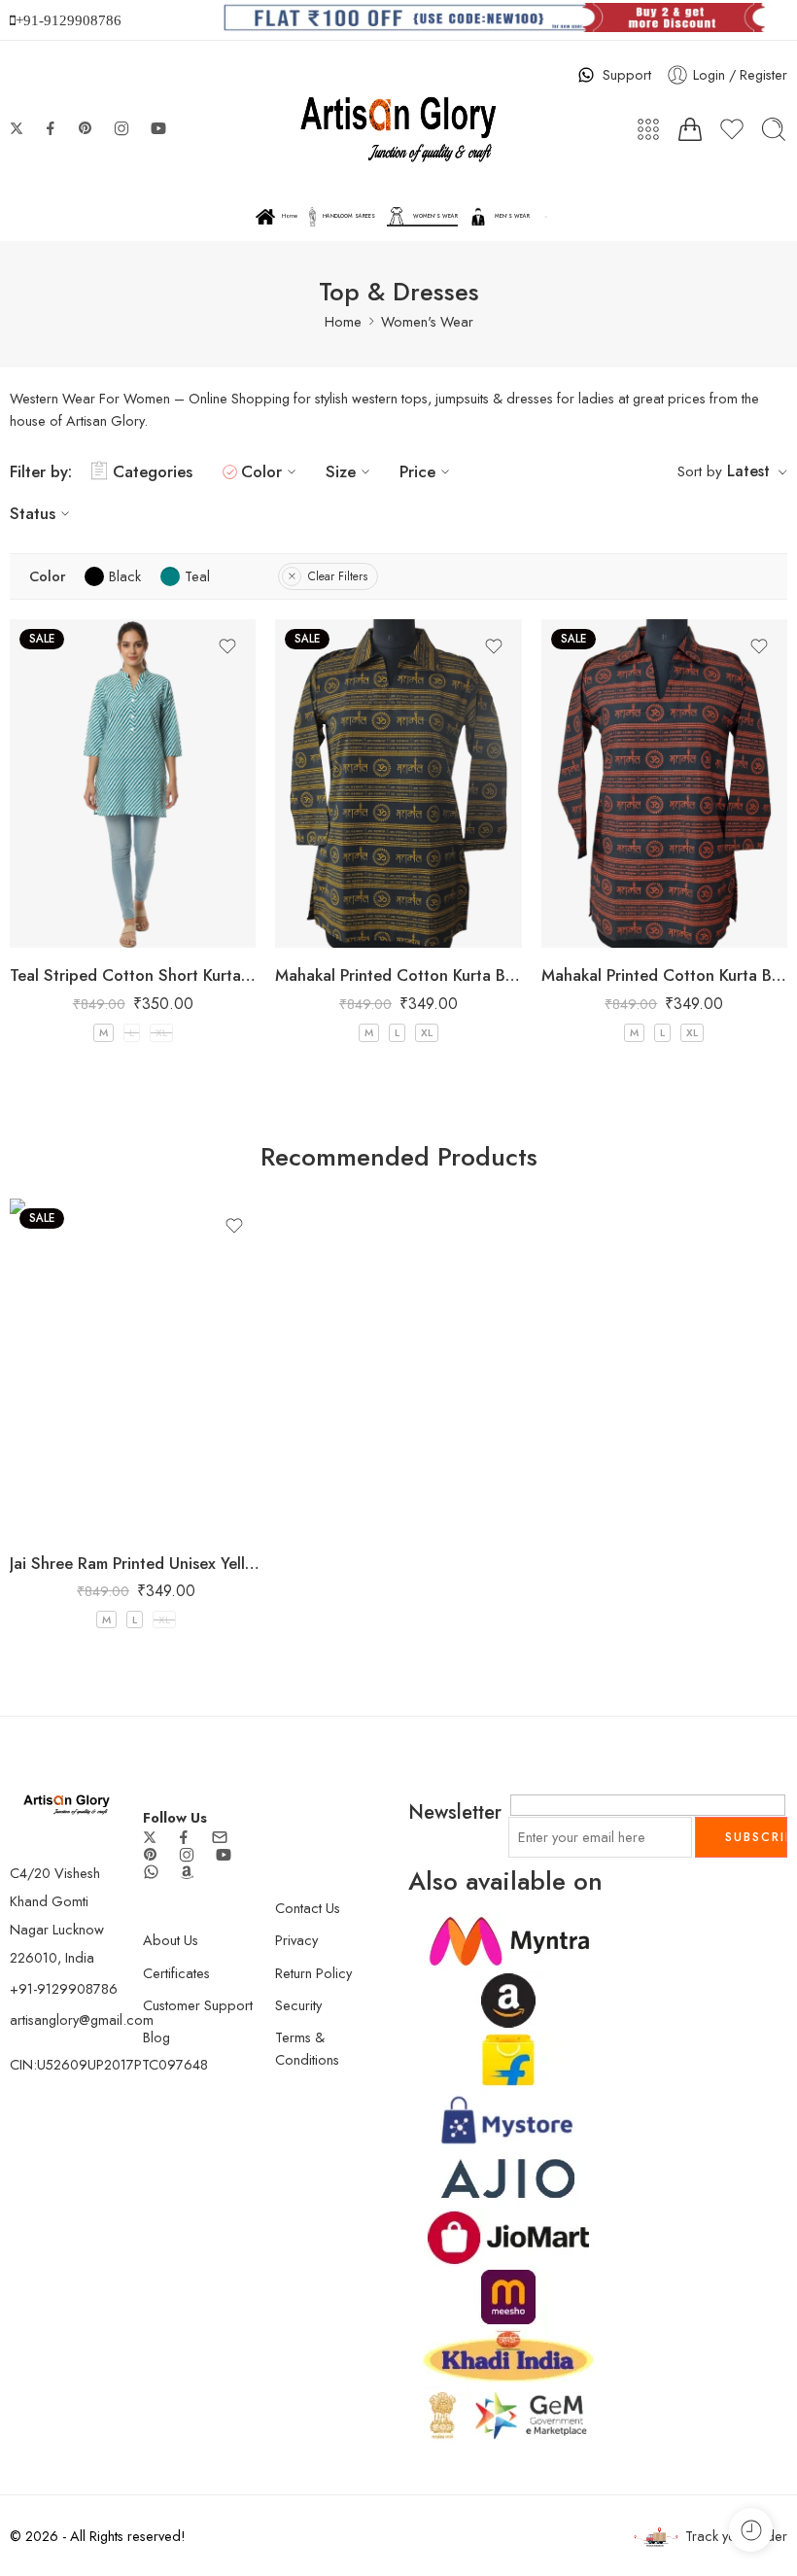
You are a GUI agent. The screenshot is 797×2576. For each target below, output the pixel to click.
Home (290, 216)
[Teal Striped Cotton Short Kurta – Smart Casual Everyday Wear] (133, 783)
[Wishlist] (227, 646)
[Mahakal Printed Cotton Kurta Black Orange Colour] (664, 783)
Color (261, 471)
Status (33, 513)
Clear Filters (338, 576)
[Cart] (690, 129)
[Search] (774, 129)
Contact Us (308, 1908)
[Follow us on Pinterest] (86, 128)
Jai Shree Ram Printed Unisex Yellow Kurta (136, 1563)
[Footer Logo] (67, 1803)
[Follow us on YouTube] (158, 128)
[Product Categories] (648, 129)
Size (341, 471)
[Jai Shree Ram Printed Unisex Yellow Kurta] (136, 1367)
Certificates (176, 1973)
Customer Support (198, 2005)
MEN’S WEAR (512, 216)
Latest (748, 471)
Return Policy (313, 1973)
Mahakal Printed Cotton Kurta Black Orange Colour (664, 975)
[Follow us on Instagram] (121, 128)
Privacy (296, 1940)
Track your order (736, 2536)
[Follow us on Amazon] (187, 1872)
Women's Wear (427, 321)
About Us (171, 1940)
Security (298, 2005)
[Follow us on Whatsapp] (151, 1872)
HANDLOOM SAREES (349, 216)
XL (161, 1032)
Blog (156, 2037)
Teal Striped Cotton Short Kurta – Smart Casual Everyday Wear (133, 975)
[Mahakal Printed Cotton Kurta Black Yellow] (398, 783)
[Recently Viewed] (751, 2530)
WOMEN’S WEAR (435, 216)
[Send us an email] (220, 1837)
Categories (153, 471)
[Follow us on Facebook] (51, 128)
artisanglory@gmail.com (82, 2019)
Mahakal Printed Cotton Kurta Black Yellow (398, 975)
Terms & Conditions (307, 2048)
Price (417, 471)
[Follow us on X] (17, 128)
